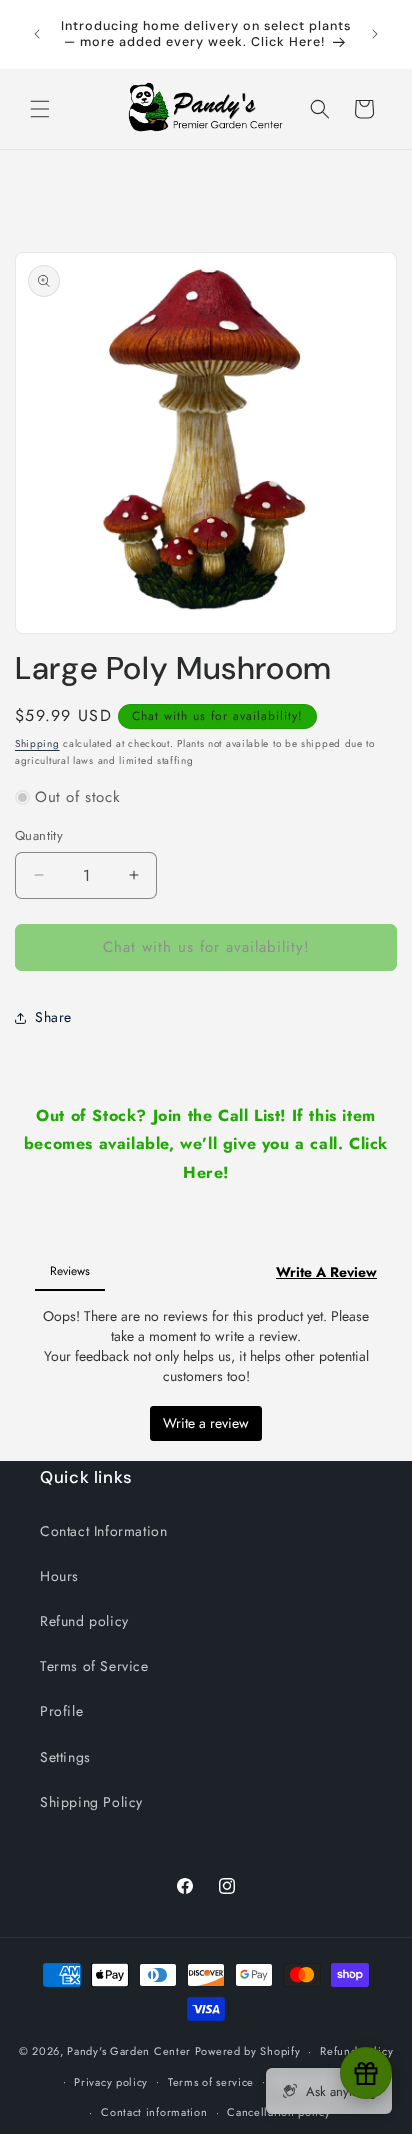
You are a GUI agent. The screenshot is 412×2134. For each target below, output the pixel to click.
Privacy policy (111, 2082)
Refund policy (84, 1621)
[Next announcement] (375, 34)
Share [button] (53, 1017)
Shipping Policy (91, 1802)
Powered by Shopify (248, 2051)
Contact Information (103, 1531)
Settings (65, 1757)
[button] (40, 109)
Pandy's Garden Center (129, 2051)
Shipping (37, 743)
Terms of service (211, 2082)
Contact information (154, 2112)
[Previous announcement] (37, 34)
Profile (61, 1711)
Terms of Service (94, 1666)
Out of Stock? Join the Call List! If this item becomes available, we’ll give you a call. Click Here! (206, 1144)
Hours (59, 1576)
